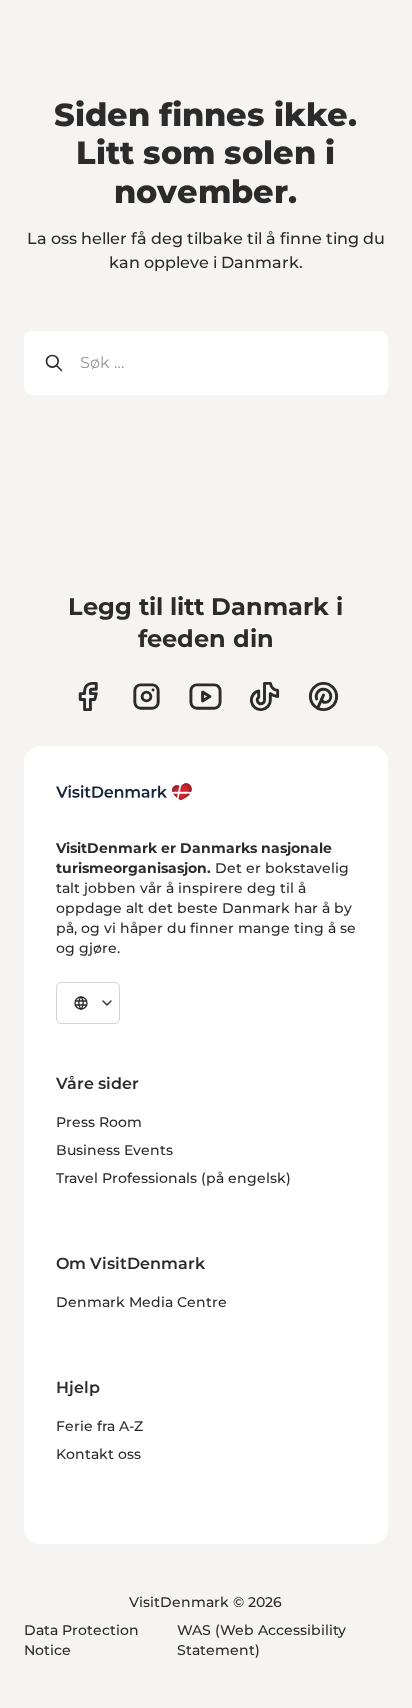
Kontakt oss (98, 1454)
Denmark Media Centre (141, 1302)
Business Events (114, 1150)
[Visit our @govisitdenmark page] (264, 696)
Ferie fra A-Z (99, 1426)
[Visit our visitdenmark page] (205, 696)
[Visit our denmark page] (87, 696)
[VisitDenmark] (124, 792)
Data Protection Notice (81, 1640)
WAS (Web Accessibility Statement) (261, 1640)
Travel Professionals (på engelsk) (173, 1178)
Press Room (99, 1122)
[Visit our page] (146, 696)
